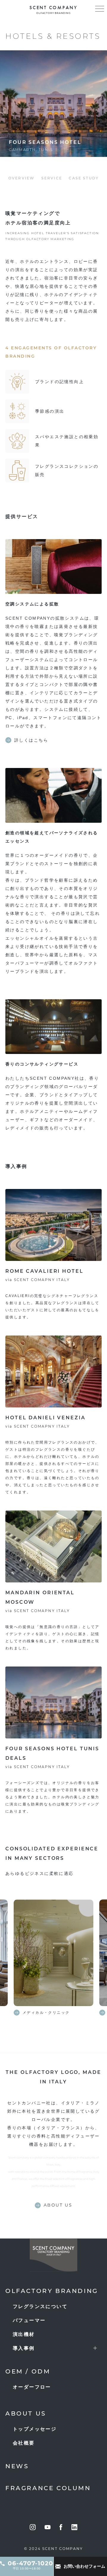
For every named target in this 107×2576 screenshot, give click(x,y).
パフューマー (29, 2320)
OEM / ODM (28, 2372)
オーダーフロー (32, 2387)
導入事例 (24, 2348)
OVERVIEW (21, 179)
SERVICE (52, 179)
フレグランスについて (40, 2306)
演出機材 (24, 2334)
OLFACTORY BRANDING (52, 2291)
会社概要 (24, 2443)
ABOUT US (26, 2414)
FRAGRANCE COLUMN (48, 2489)
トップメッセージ (35, 2429)
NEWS (17, 2467)
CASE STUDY (84, 179)
